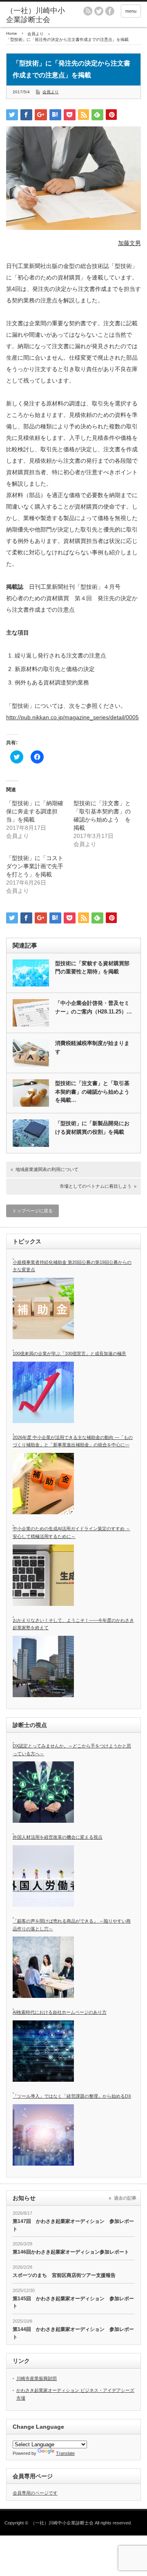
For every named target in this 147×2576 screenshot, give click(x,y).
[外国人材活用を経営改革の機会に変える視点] (43, 1876)
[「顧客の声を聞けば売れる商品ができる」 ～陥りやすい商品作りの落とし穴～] (43, 1967)
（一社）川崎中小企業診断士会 (62, 2523)
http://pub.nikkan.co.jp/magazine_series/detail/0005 (72, 717)
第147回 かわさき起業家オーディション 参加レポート (73, 2225)
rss (88, 11)
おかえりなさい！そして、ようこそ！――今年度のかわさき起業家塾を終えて (73, 1624)
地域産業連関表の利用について (47, 1169)
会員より (51, 92)
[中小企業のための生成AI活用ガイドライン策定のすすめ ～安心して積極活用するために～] (43, 1575)
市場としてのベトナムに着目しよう (96, 1186)
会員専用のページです (35, 2493)
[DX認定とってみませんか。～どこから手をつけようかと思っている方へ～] (43, 1792)
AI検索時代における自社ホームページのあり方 (60, 2012)
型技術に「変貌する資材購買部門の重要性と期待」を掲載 (92, 968)
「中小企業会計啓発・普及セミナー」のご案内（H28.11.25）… (94, 1007)
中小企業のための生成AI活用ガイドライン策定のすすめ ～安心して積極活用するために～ (71, 1532)
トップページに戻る (32, 1211)
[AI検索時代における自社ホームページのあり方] (43, 2051)
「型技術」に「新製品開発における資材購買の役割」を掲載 (92, 1128)
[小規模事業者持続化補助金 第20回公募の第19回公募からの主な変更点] (43, 1308)
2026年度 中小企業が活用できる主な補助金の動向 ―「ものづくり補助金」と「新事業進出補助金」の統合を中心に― (73, 1441)
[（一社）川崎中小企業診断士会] (36, 15)
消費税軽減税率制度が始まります (92, 1047)
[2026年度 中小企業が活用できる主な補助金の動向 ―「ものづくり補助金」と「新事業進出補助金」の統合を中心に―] (43, 1484)
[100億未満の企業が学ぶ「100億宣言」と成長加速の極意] (43, 1392)
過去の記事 (125, 2198)
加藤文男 (129, 243)
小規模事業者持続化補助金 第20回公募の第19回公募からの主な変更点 (72, 1266)
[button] (73, 178)
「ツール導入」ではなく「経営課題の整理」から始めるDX (72, 2096)
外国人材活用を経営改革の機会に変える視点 (58, 1837)
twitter (99, 11)
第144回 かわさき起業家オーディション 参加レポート (73, 2333)
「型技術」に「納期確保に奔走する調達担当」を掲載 (35, 811)
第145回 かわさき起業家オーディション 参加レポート (73, 2302)
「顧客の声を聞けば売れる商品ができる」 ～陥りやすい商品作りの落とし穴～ (72, 1925)
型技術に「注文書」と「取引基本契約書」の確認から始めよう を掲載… (95, 1092)
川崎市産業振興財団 (37, 2378)
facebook (110, 11)
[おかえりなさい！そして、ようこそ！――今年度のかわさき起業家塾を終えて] (43, 1666)
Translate (65, 2453)
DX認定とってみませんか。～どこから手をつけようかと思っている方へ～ (72, 1750)
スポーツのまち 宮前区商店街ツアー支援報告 (64, 2275)
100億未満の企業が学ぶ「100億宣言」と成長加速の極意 (69, 1353)
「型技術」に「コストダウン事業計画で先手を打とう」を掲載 (35, 866)
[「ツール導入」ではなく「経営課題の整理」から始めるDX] (43, 2135)
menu (131, 11)
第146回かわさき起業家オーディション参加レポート (71, 2252)
